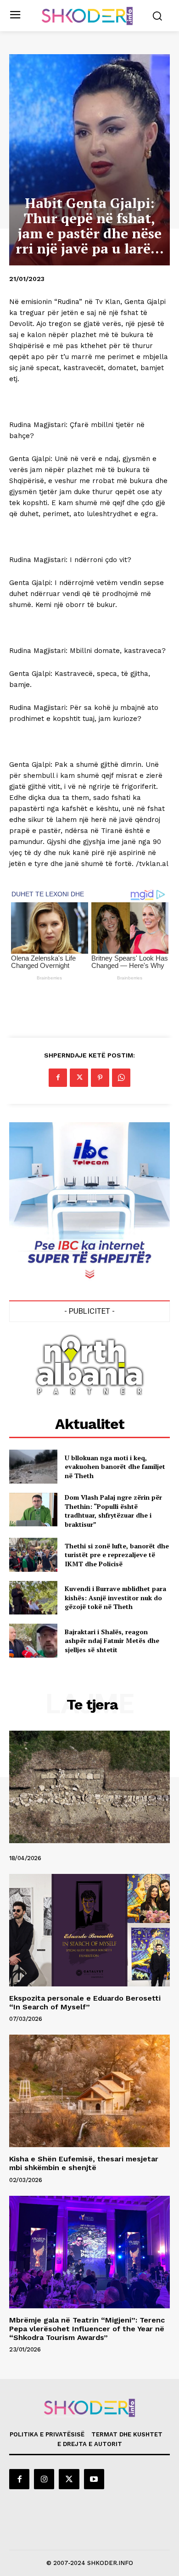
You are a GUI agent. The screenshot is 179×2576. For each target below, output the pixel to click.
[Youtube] (94, 2479)
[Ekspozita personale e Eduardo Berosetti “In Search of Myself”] (89, 1930)
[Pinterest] (100, 1078)
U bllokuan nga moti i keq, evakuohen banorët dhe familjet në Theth (115, 1467)
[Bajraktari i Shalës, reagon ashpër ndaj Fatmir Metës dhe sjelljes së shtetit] (33, 1641)
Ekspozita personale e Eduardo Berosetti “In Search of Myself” (85, 2002)
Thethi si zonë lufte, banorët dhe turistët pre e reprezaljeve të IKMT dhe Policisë (117, 1555)
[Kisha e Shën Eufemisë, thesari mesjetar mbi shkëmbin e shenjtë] (89, 2091)
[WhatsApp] (121, 1078)
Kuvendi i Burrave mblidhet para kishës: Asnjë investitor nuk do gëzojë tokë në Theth (115, 1597)
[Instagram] (44, 2479)
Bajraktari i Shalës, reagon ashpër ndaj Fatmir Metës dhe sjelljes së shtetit (112, 1641)
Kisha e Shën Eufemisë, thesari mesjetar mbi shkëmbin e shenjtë (84, 2163)
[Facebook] (58, 1078)
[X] (79, 1078)
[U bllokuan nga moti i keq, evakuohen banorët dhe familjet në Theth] (33, 1467)
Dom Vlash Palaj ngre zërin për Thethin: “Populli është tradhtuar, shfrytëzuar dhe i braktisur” (113, 1511)
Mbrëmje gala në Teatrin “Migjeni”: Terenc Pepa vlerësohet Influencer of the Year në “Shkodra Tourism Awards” (87, 2329)
